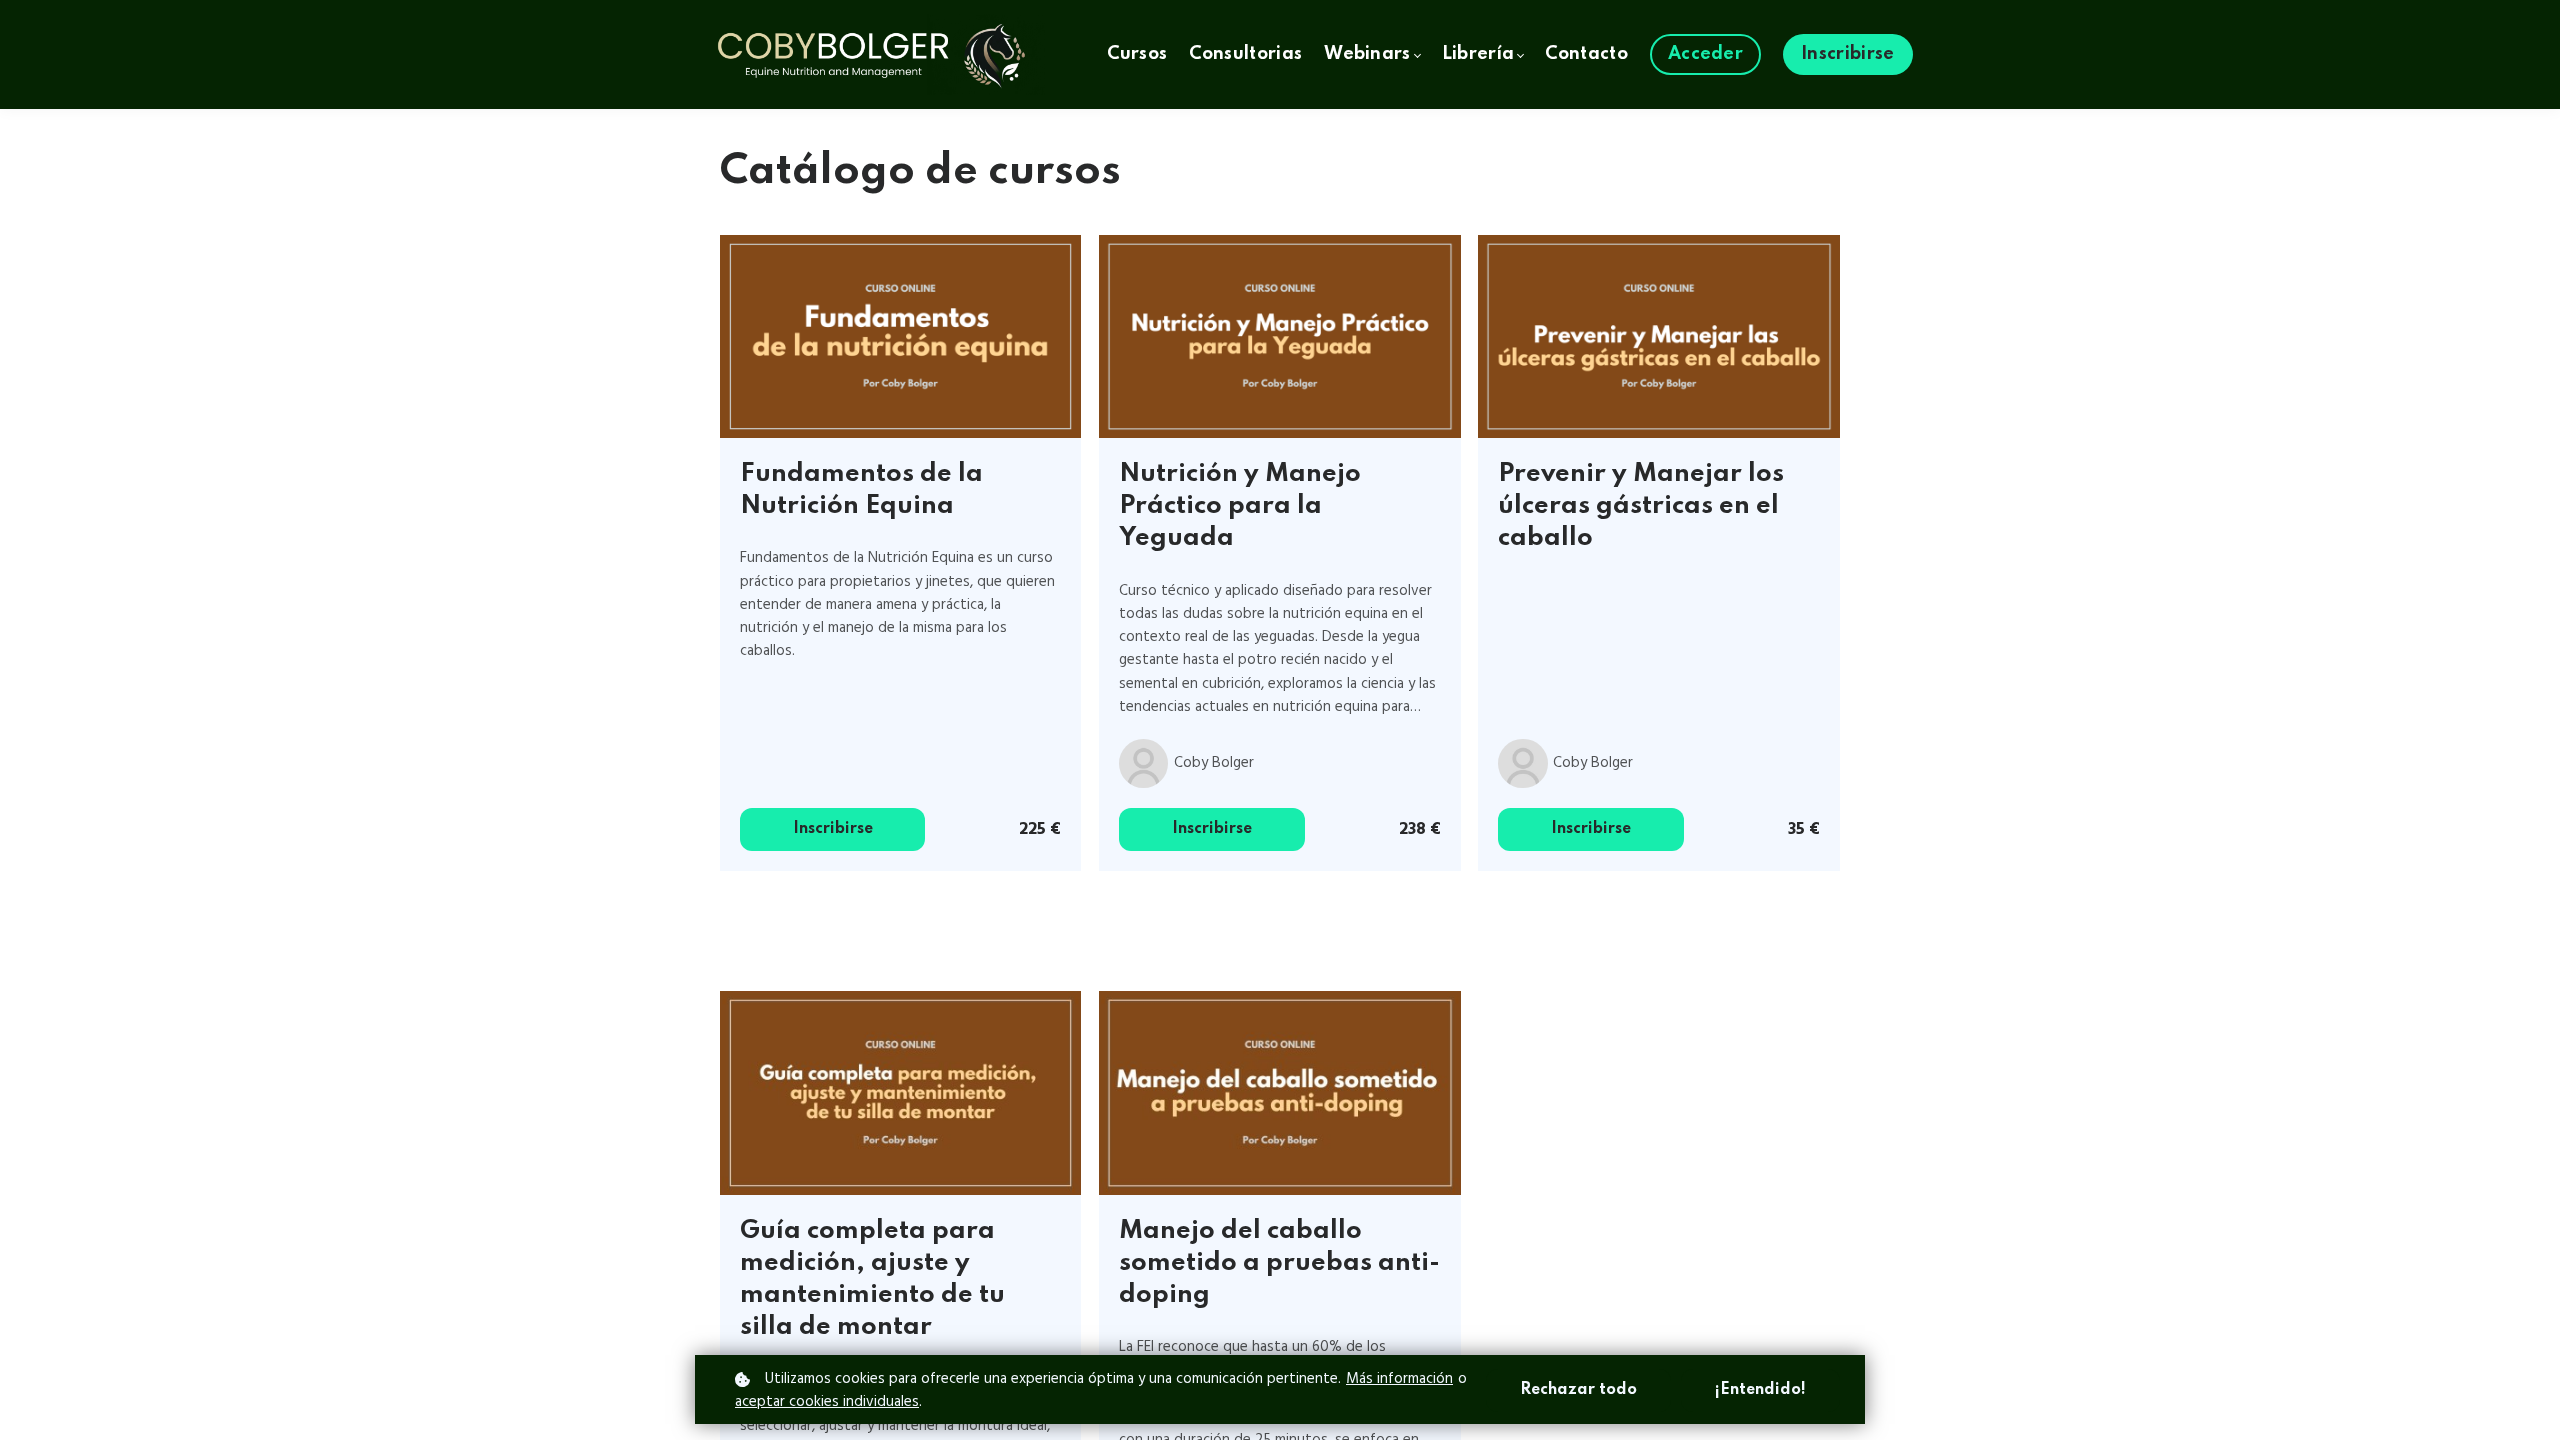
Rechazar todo (1578, 1390)
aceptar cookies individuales (827, 1402)
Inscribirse (833, 829)
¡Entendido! (1760, 1390)
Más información (1399, 1379)
